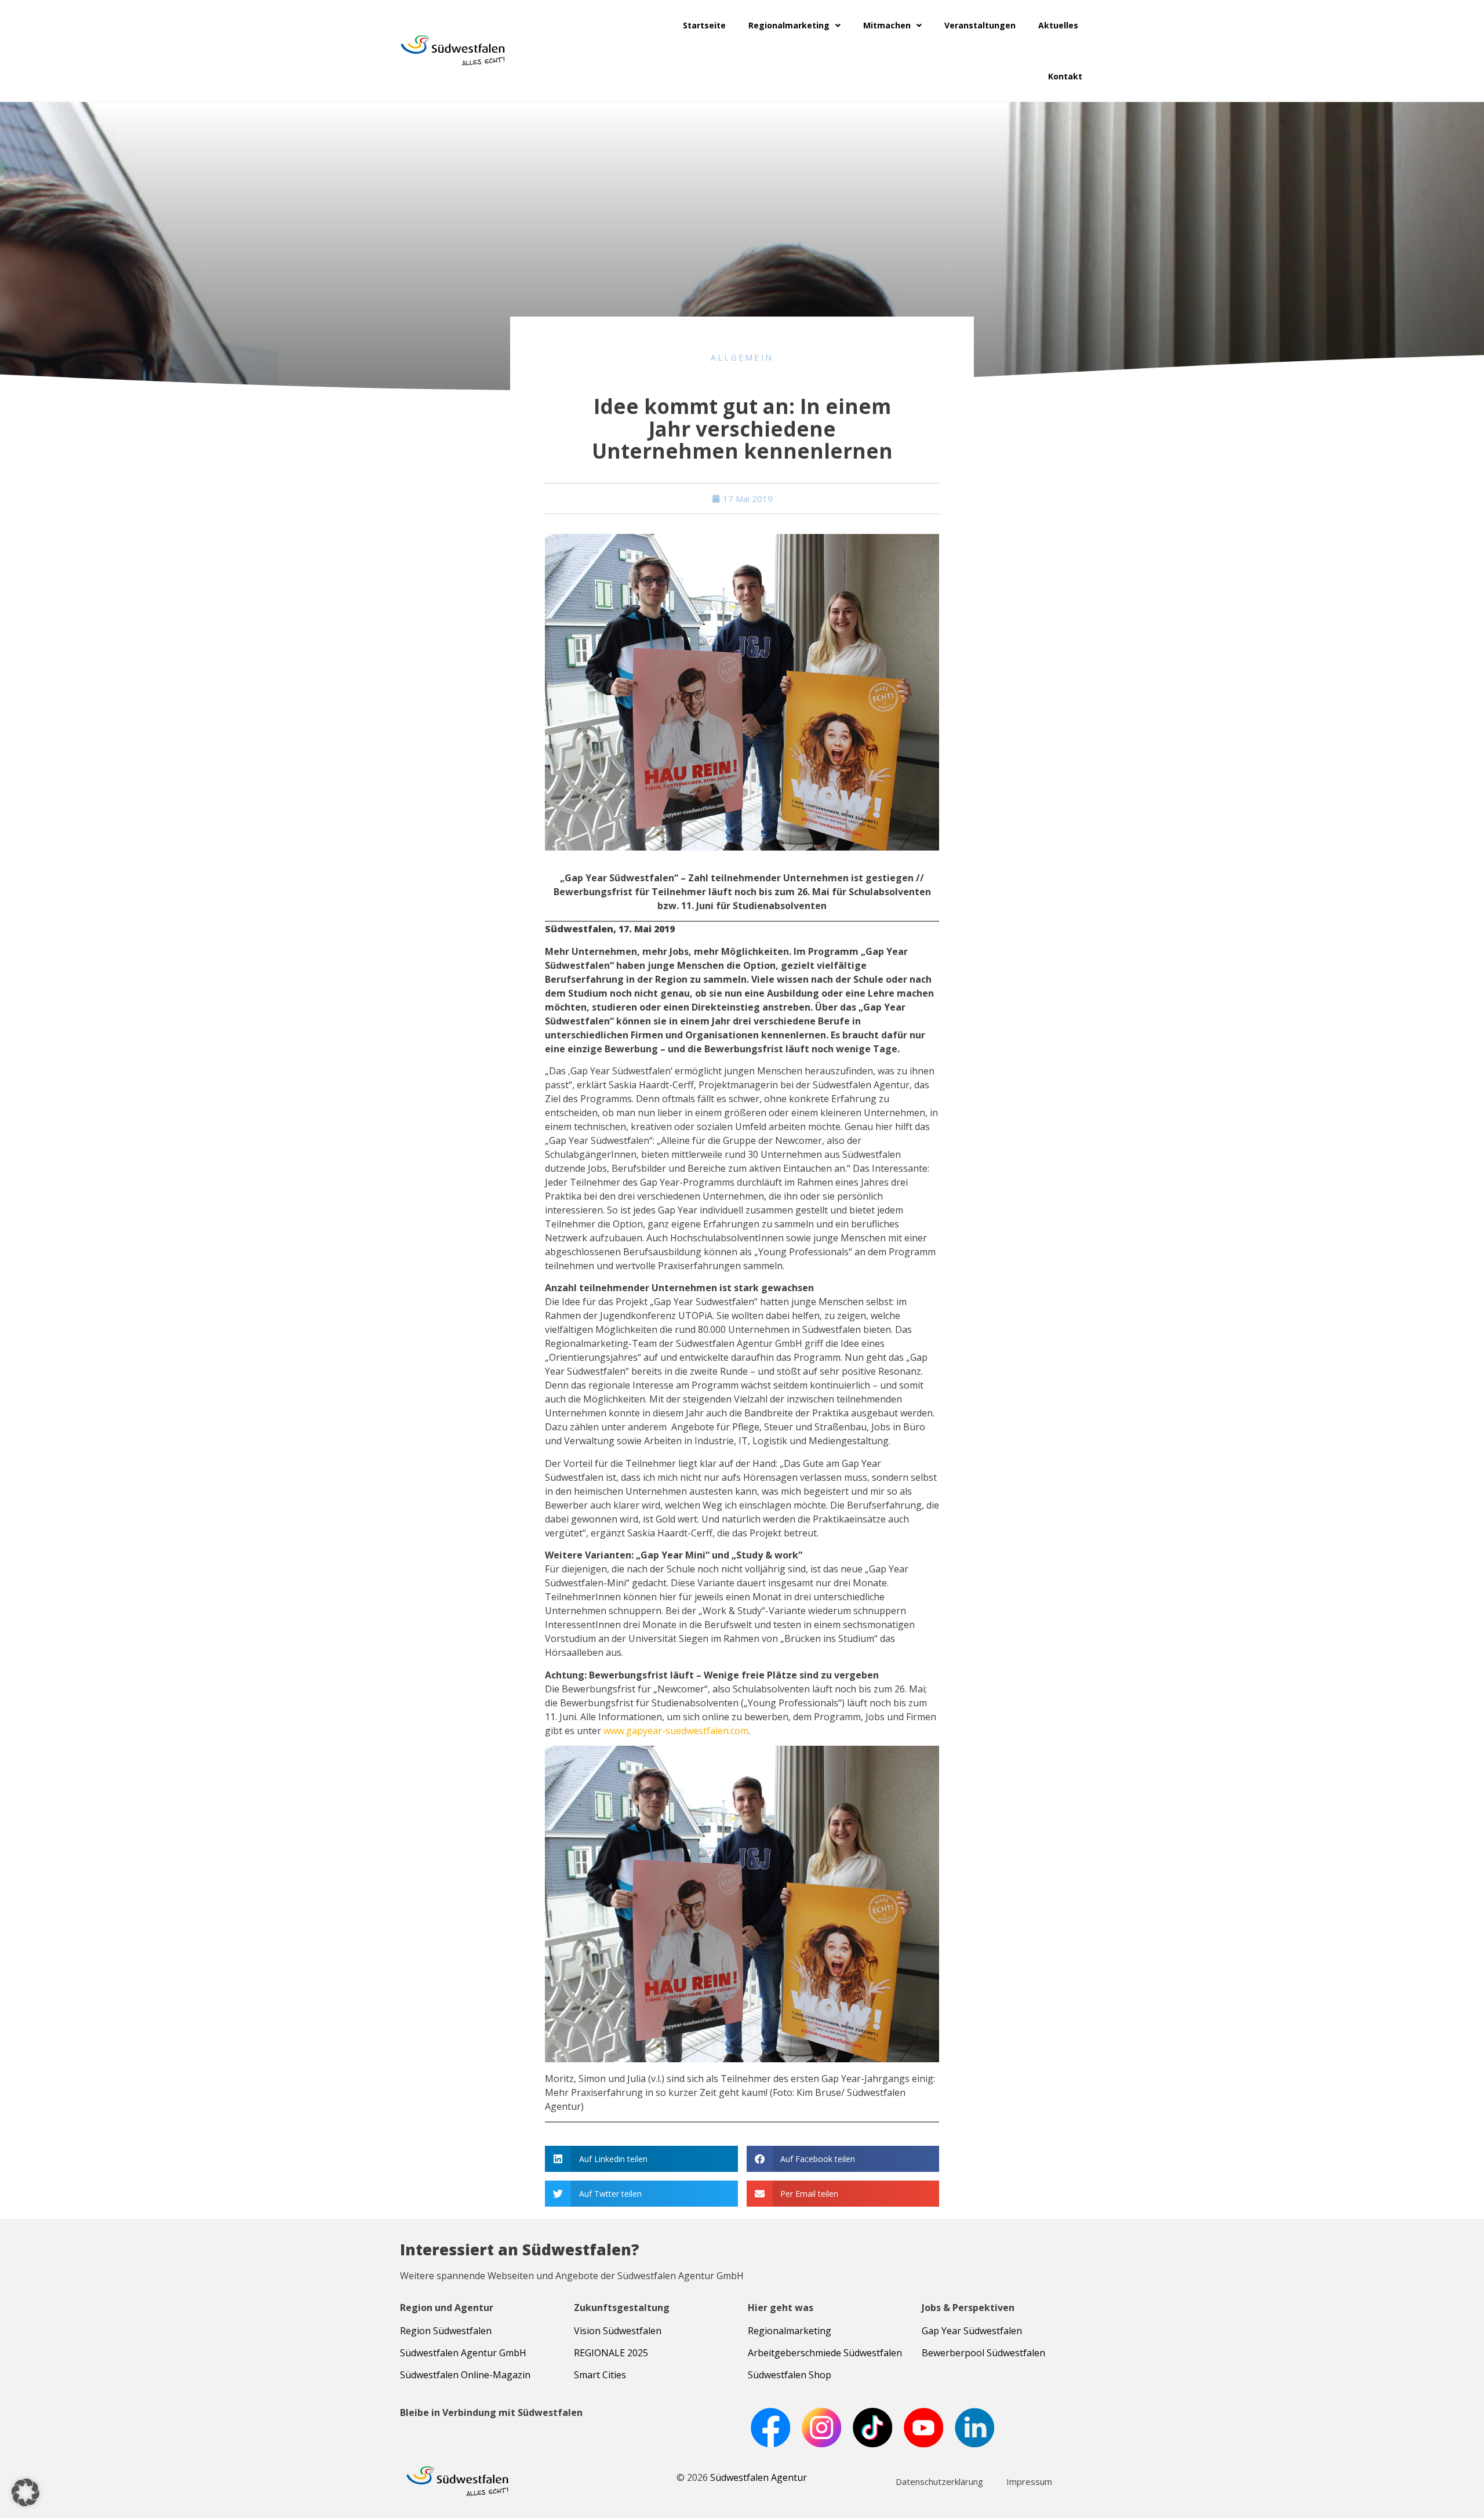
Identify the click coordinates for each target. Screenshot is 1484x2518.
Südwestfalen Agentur (759, 2477)
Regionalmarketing (789, 25)
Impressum (1029, 2481)
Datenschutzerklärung (939, 2481)
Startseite (704, 25)
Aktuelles (1058, 25)
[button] (641, 2159)
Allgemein (742, 357)
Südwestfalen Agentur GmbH (463, 2353)
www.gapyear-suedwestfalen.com (676, 1731)
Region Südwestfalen (446, 2331)
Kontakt (1065, 76)
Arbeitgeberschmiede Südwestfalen (825, 2353)
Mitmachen (887, 25)
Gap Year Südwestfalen (972, 2331)
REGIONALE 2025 (611, 2353)
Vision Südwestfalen (618, 2331)
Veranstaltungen (980, 25)
